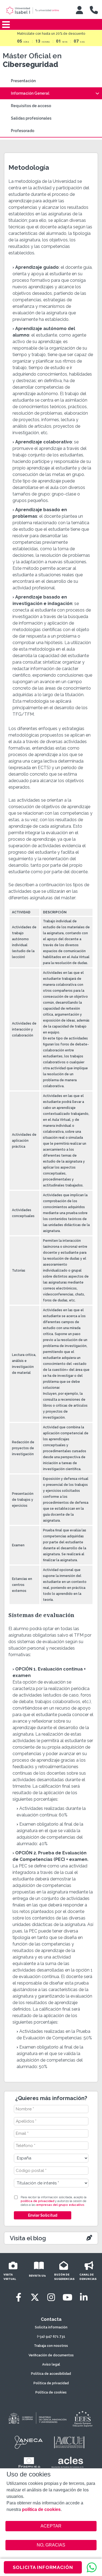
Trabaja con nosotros (51, 2346)
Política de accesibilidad (51, 2374)
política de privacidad (37, 2201)
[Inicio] (36, 11)
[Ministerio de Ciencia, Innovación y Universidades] (37, 2418)
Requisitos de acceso (31, 106)
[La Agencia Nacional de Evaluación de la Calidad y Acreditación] (29, 2442)
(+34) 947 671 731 (51, 2337)
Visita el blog (28, 2238)
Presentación (23, 81)
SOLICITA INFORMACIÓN (43, 2567)
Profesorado (23, 131)
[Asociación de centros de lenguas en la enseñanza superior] (68, 2463)
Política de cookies (51, 2392)
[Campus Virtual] (79, 10)
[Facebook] (18, 2297)
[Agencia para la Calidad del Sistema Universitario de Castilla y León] (69, 2442)
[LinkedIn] (84, 2297)
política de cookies (41, 2509)
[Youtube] (67, 2297)
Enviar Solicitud (42, 2215)
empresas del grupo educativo (60, 2205)
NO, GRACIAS (51, 2545)
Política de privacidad (51, 2383)
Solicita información (51, 2327)
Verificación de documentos (51, 2355)
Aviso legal (51, 2364)
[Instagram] (51, 2297)
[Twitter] (35, 2297)
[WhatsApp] (92, 2567)
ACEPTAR (51, 2526)
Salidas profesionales (31, 118)
